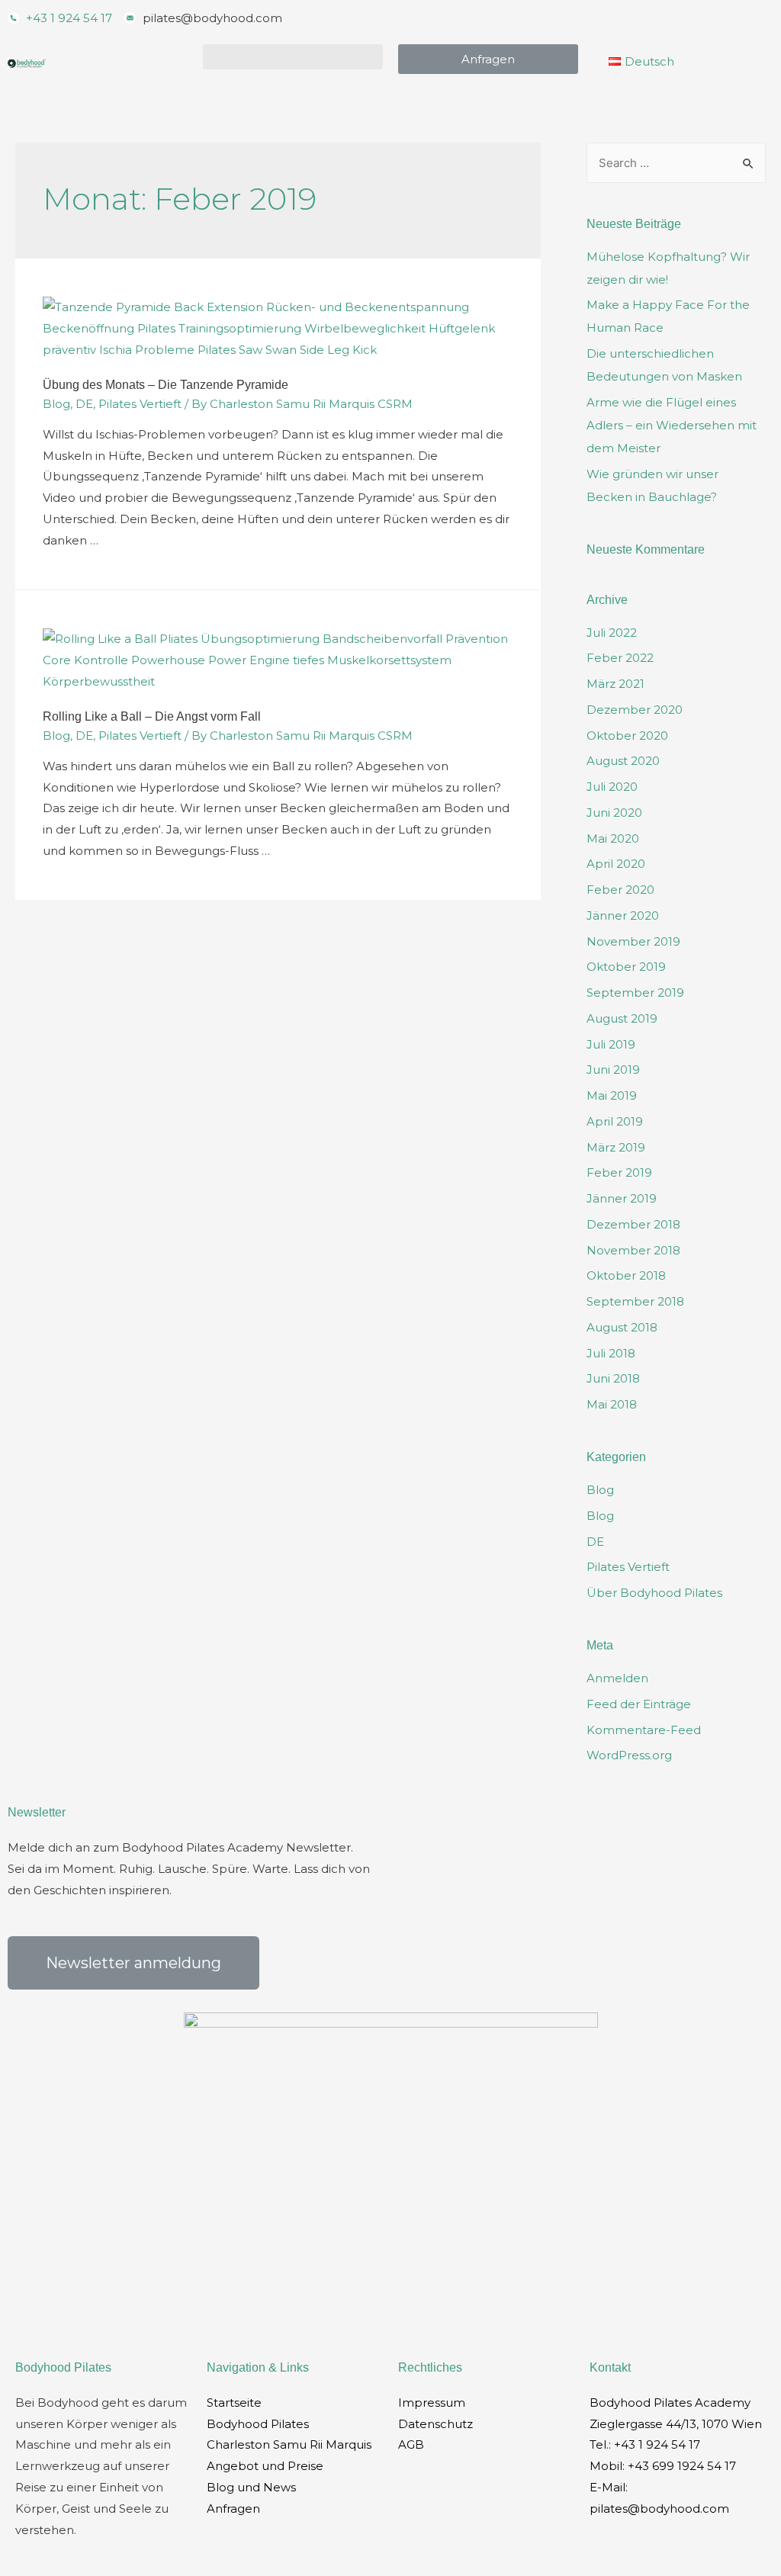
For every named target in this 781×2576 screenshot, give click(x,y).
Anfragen (233, 2509)
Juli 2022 (612, 633)
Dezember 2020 (635, 710)
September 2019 (635, 992)
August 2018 (622, 1327)
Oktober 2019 (626, 967)
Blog (56, 404)
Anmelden (617, 1678)
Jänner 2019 (622, 1198)
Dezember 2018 (633, 1224)
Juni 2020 (614, 813)
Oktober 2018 (626, 1275)
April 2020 (616, 864)
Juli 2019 (611, 1044)
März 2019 (616, 1147)
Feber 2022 (620, 658)
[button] (293, 57)
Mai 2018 (612, 1404)
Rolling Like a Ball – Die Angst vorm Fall (152, 716)
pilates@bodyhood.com (659, 2509)
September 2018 (635, 1301)
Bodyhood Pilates (258, 2424)
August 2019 (622, 1018)
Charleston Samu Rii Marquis (289, 2444)
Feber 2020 (620, 890)
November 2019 (633, 941)
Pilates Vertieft (140, 404)
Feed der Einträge (639, 1704)
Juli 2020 (612, 787)
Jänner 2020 (623, 915)
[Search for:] (676, 163)
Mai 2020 (613, 838)
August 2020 (623, 761)
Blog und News (251, 2487)
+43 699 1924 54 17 (682, 2466)
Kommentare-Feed (644, 1730)
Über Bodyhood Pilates (654, 1593)
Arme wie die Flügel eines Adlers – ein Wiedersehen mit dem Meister (672, 425)
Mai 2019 (612, 1095)
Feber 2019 (619, 1172)
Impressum (432, 2403)
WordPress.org (629, 1755)
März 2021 (615, 684)
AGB (411, 2444)
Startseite (234, 2403)
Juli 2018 (611, 1353)
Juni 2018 (613, 1378)
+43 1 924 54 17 (657, 2444)
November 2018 (633, 1250)
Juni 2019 (613, 1070)
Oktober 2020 (627, 736)
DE (84, 404)
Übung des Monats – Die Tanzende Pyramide (166, 385)
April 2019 (615, 1121)
